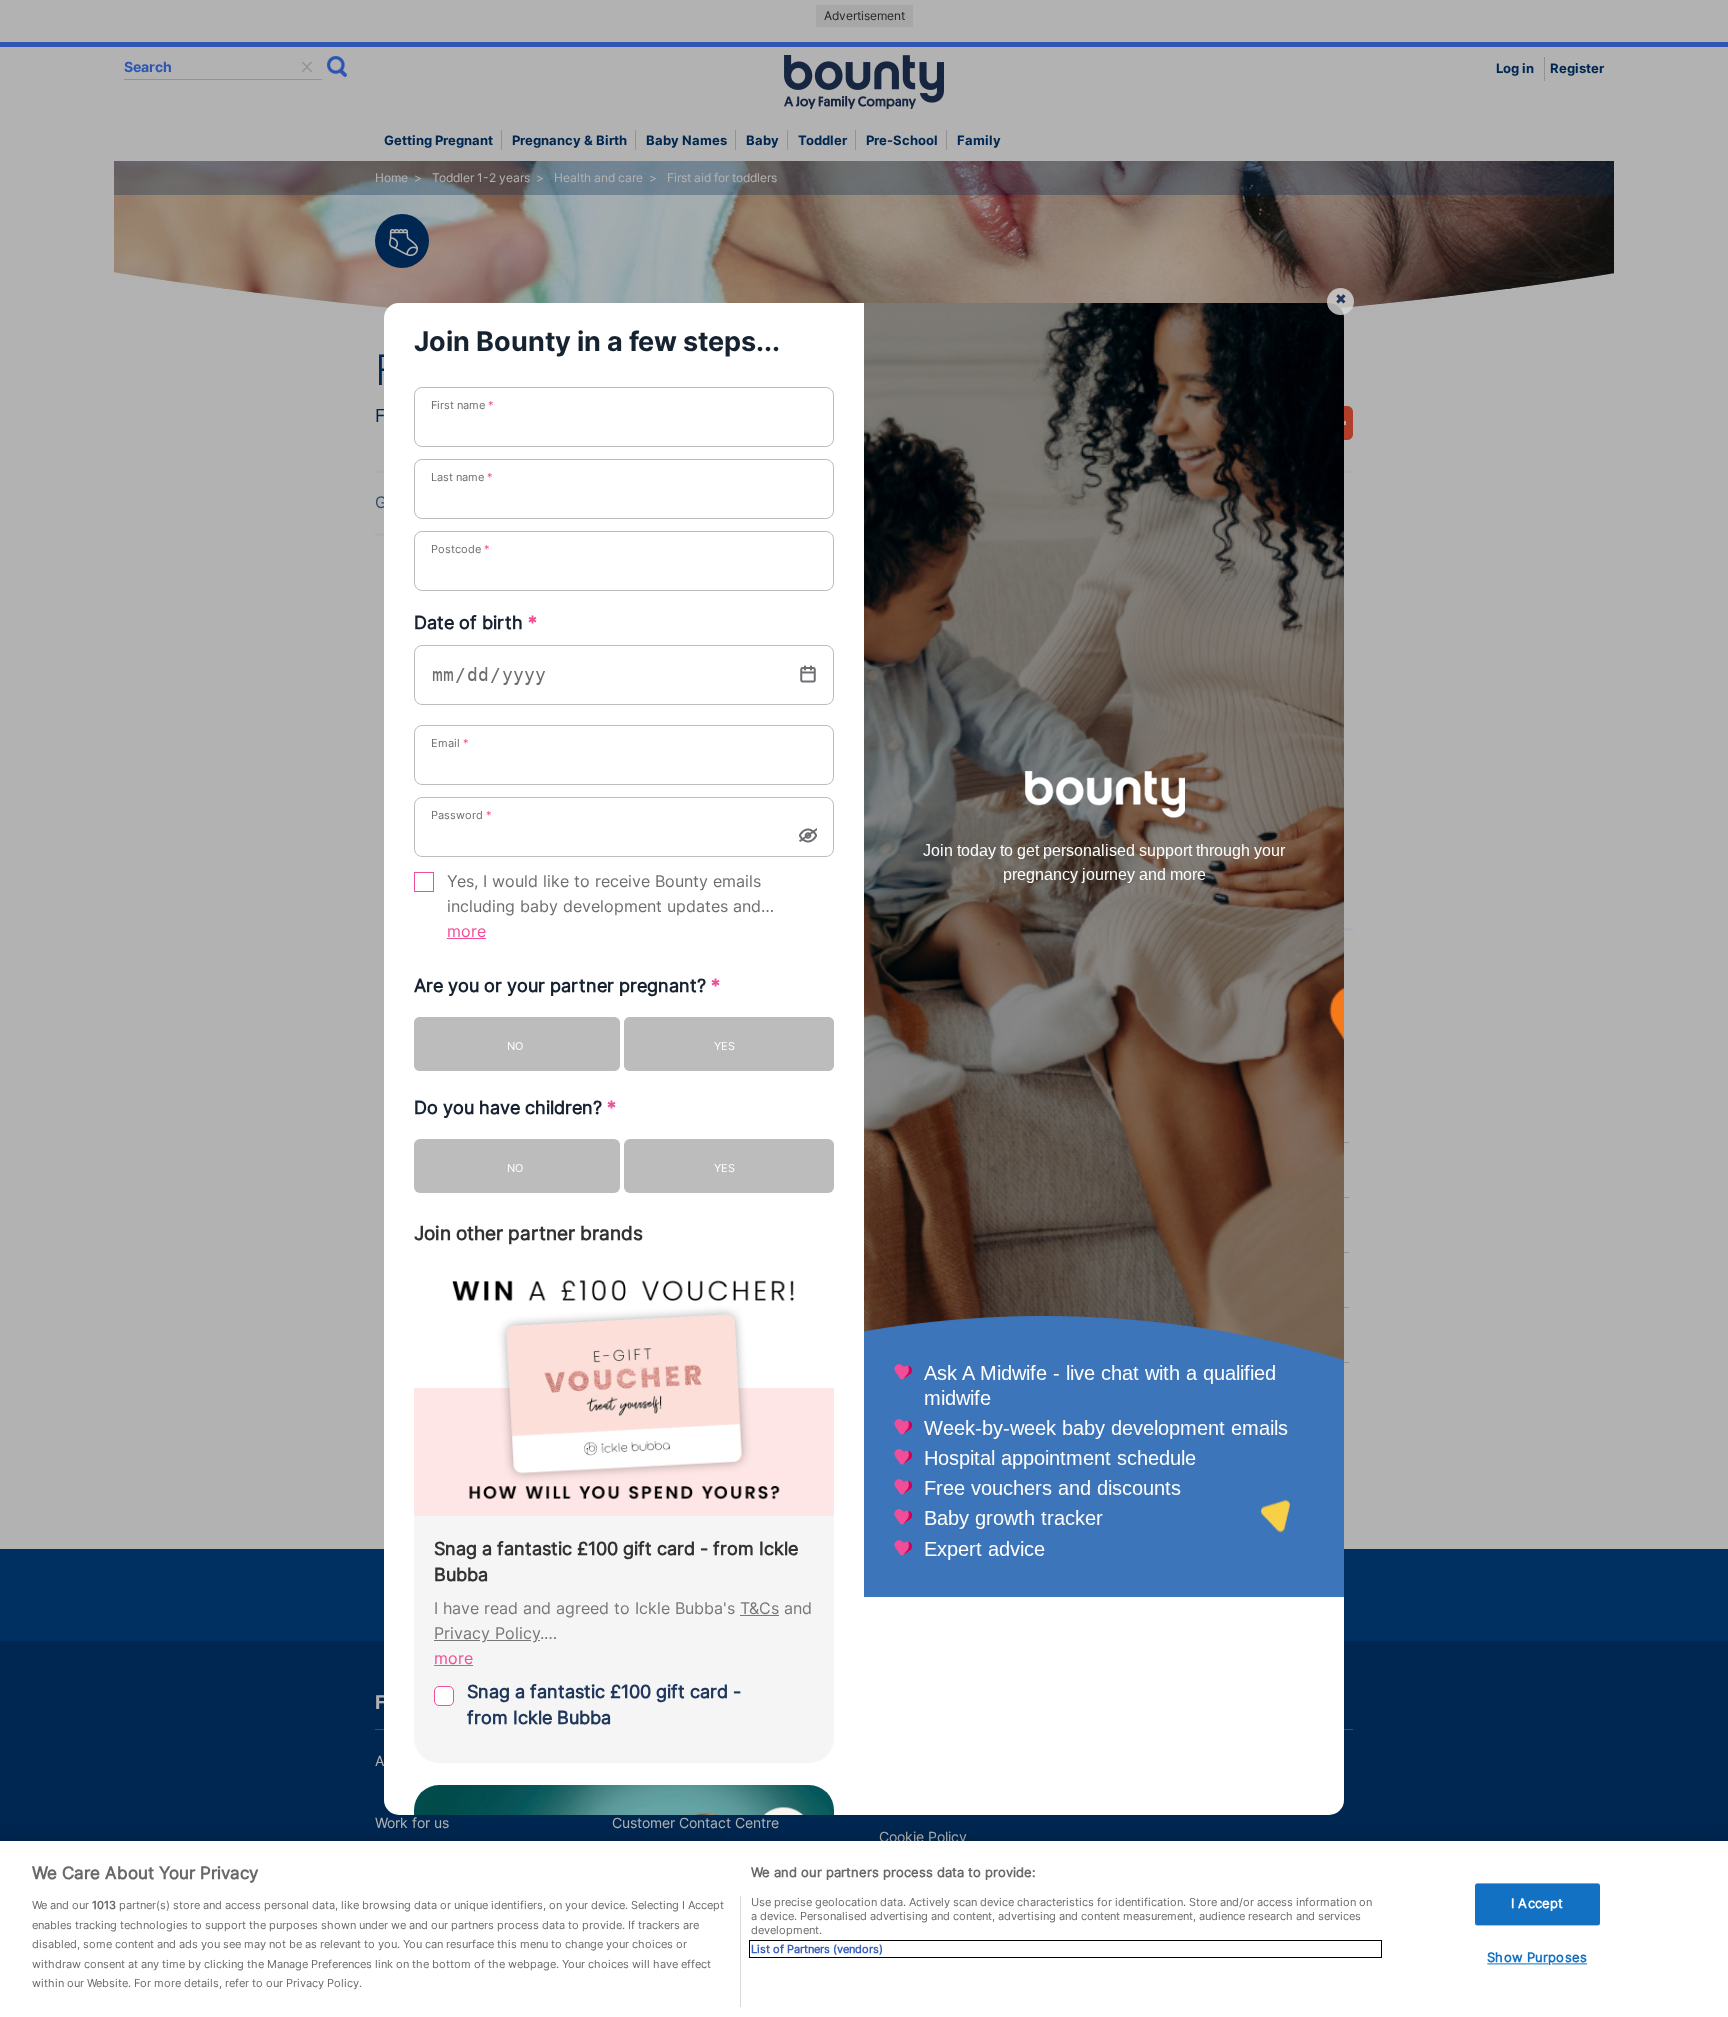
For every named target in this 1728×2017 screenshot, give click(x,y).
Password (461, 815)
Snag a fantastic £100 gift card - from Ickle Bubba (604, 1704)
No (515, 1046)
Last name (462, 477)
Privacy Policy (487, 1633)
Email (450, 743)
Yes (724, 1046)
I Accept (1537, 1904)
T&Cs (759, 1608)
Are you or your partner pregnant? (567, 985)
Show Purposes (1537, 1957)
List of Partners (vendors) (817, 1949)
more (466, 931)
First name (462, 405)
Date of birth (475, 622)
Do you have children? (515, 1107)
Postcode (460, 549)
